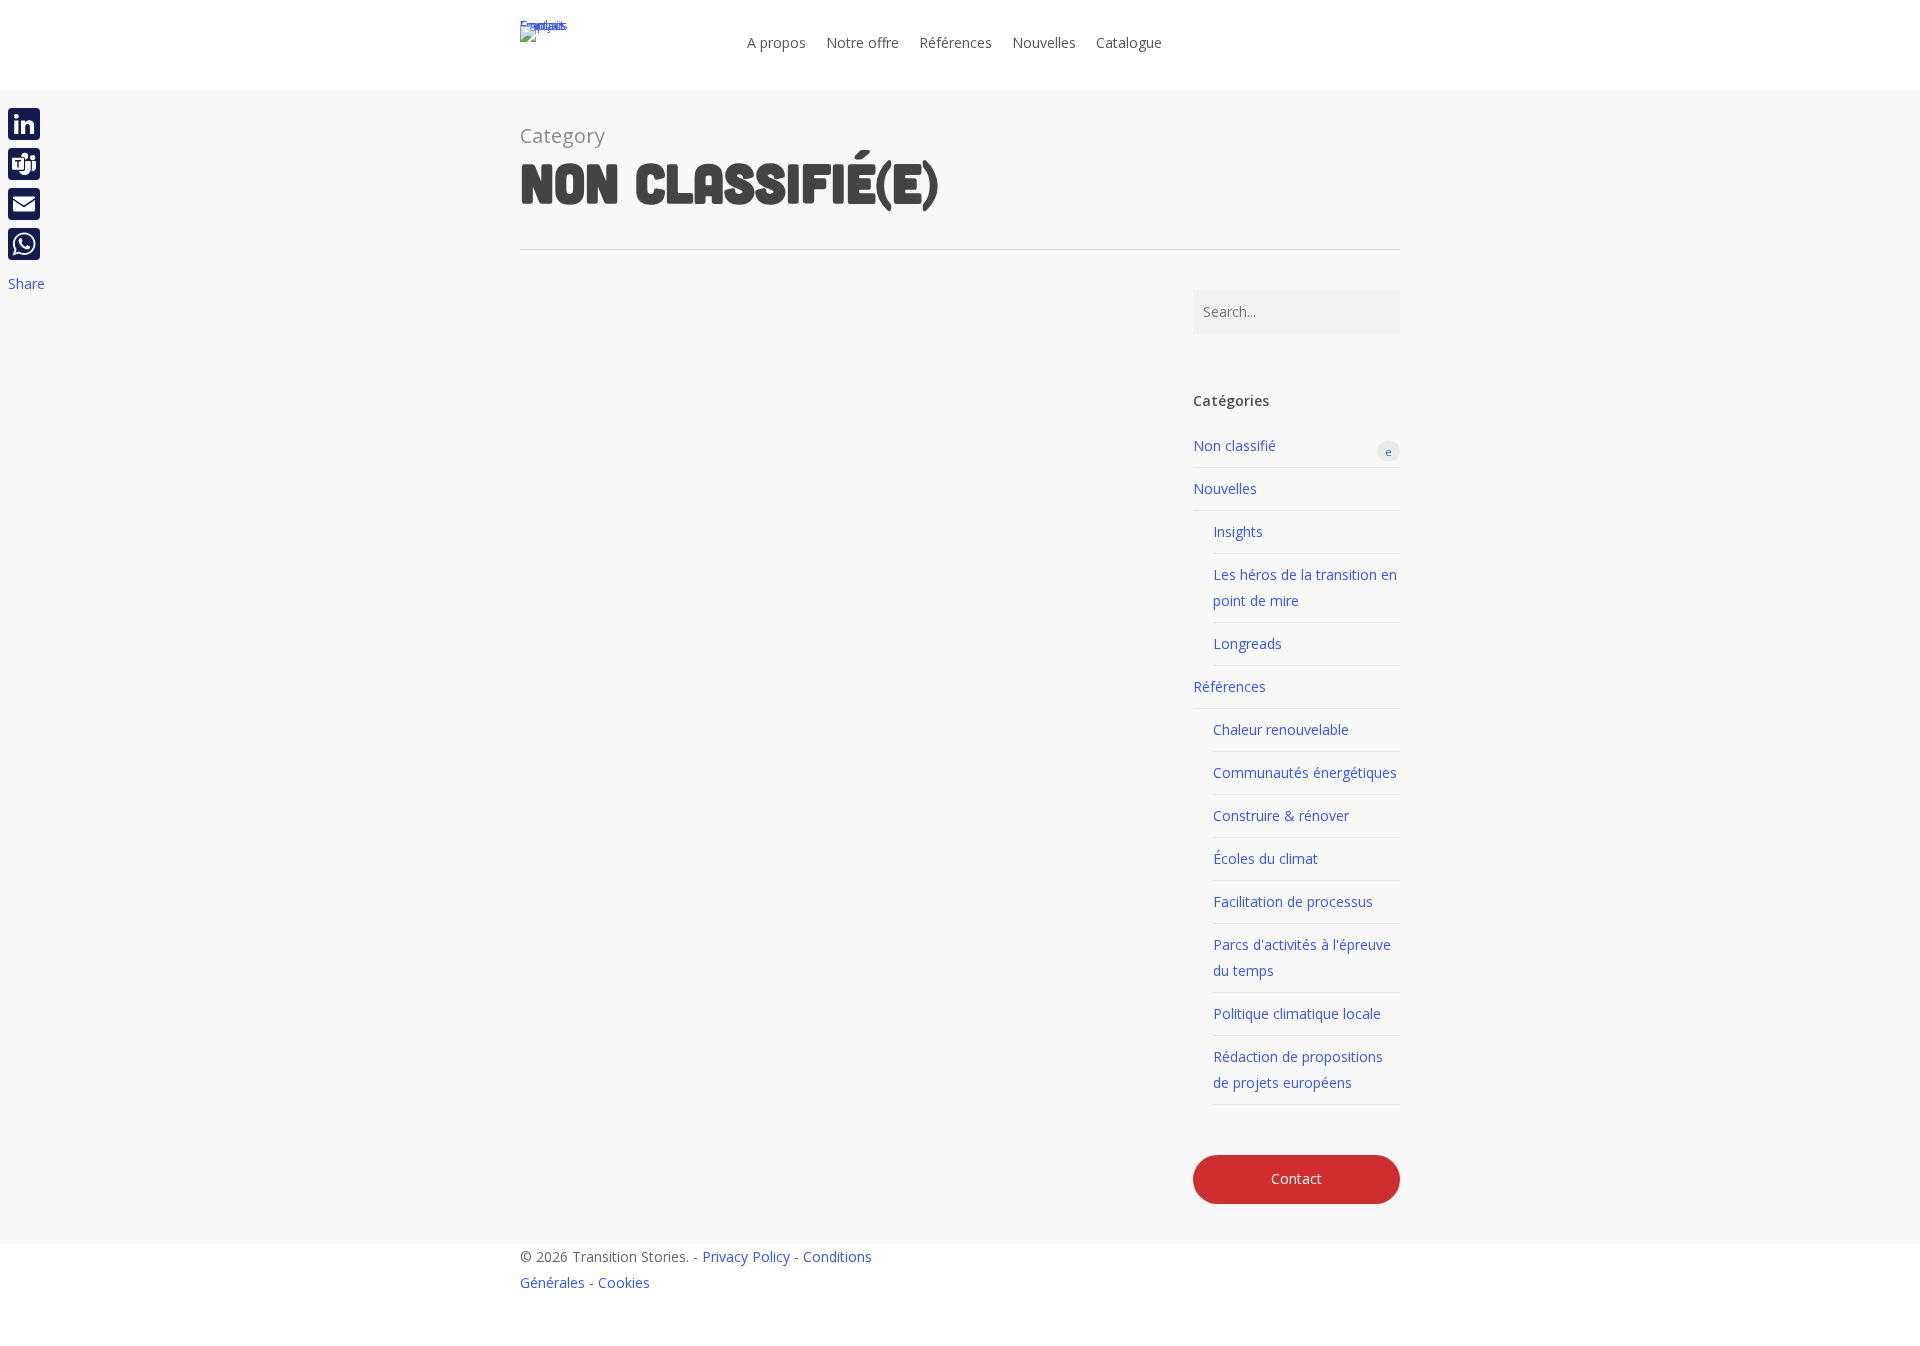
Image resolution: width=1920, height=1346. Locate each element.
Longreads (1247, 643)
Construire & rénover (1281, 815)
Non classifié (1292, 447)
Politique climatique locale (1297, 1013)
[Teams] (26, 164)
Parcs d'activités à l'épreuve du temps (1302, 957)
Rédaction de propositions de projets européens (1298, 1069)
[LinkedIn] (26, 124)
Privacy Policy (746, 1256)
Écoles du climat (1265, 858)
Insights (1238, 531)
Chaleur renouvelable (1281, 729)
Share (26, 283)
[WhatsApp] (26, 244)
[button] (960, 1333)
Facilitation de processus (1293, 901)
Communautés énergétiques (1305, 772)
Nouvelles (1225, 488)
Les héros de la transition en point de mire (1305, 587)
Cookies (624, 1282)
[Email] (26, 204)
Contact (1296, 1178)
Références (1229, 686)
